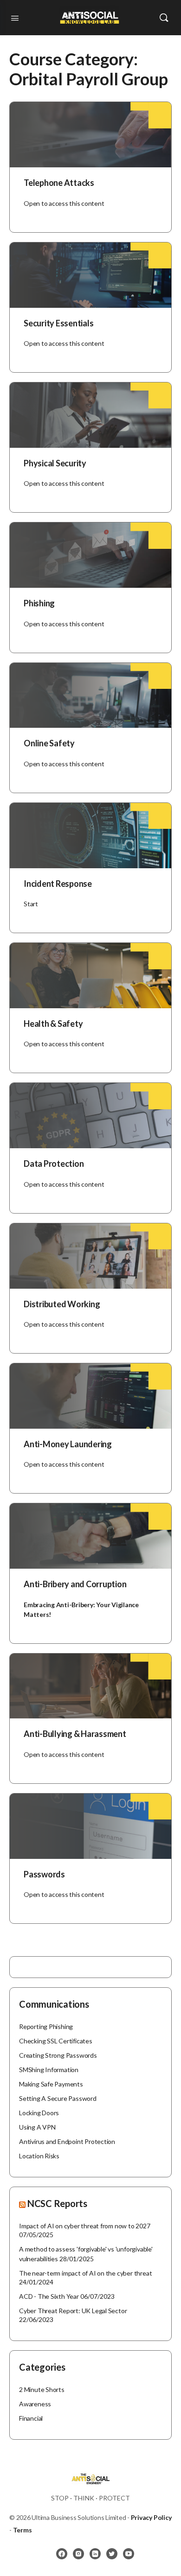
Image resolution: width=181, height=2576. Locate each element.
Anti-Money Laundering (68, 1444)
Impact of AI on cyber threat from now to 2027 (85, 2226)
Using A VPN (37, 2127)
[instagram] (78, 2554)
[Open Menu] (15, 17)
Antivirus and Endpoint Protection (67, 2141)
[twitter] (112, 2554)
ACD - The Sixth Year (49, 2296)
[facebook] (62, 2554)
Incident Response (58, 884)
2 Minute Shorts (42, 2389)
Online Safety (49, 743)
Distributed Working (62, 1304)
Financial (31, 2418)
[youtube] (129, 2554)
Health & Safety (53, 1024)
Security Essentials (58, 323)
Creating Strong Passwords (58, 2055)
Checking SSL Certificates (56, 2041)
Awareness (35, 2404)
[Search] (164, 18)
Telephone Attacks (59, 183)
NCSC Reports (57, 2203)
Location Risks (39, 2156)
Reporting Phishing (46, 2026)
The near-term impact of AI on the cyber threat (85, 2273)
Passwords (44, 1874)
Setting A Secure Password (58, 2098)
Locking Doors (39, 2113)
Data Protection (54, 1164)
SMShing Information (49, 2070)
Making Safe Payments (51, 2084)
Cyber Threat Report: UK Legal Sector (73, 2311)
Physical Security (55, 463)
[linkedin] (95, 2554)
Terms (23, 2530)
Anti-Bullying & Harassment (75, 1734)
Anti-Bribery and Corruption (75, 1584)
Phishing (39, 603)
